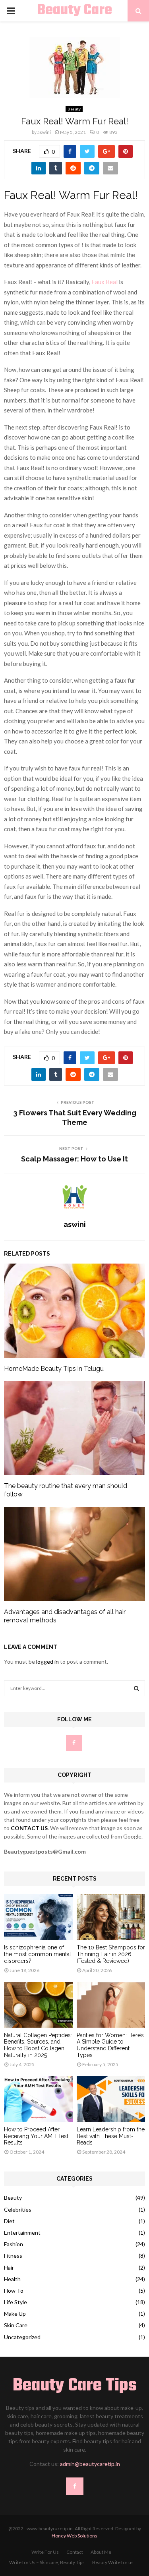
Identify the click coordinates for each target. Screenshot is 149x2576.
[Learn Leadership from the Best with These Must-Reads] (111, 2099)
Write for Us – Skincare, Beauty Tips (47, 2562)
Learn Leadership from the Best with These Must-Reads (111, 2136)
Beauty (74, 109)
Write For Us (45, 2552)
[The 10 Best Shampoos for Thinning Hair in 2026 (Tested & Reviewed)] (111, 1917)
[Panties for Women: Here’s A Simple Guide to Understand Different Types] (111, 2005)
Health (12, 2279)
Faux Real (104, 282)
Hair (9, 2267)
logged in (47, 1662)
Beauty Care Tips (74, 21)
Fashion (14, 2244)
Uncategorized (22, 2337)
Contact (75, 2552)
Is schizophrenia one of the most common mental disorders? (38, 1954)
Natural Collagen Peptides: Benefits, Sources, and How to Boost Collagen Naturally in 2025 (38, 2045)
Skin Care (16, 2325)
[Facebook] (75, 2486)
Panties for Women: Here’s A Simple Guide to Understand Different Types (110, 2045)
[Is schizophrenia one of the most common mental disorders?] (38, 1917)
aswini (44, 132)
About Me (101, 2552)
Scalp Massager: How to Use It (74, 1159)
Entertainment (22, 2232)
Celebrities (18, 2209)
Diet (9, 2221)
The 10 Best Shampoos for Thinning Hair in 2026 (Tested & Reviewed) (111, 1954)
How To (14, 2291)
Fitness (13, 2256)
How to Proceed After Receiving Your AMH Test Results (36, 2136)
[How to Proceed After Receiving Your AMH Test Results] (38, 2099)
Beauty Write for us (113, 2562)
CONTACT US (29, 1828)
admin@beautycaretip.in (90, 2464)
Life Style (15, 2302)
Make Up (15, 2314)
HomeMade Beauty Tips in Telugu (54, 1369)
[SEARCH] (136, 1688)
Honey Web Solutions (74, 2536)
